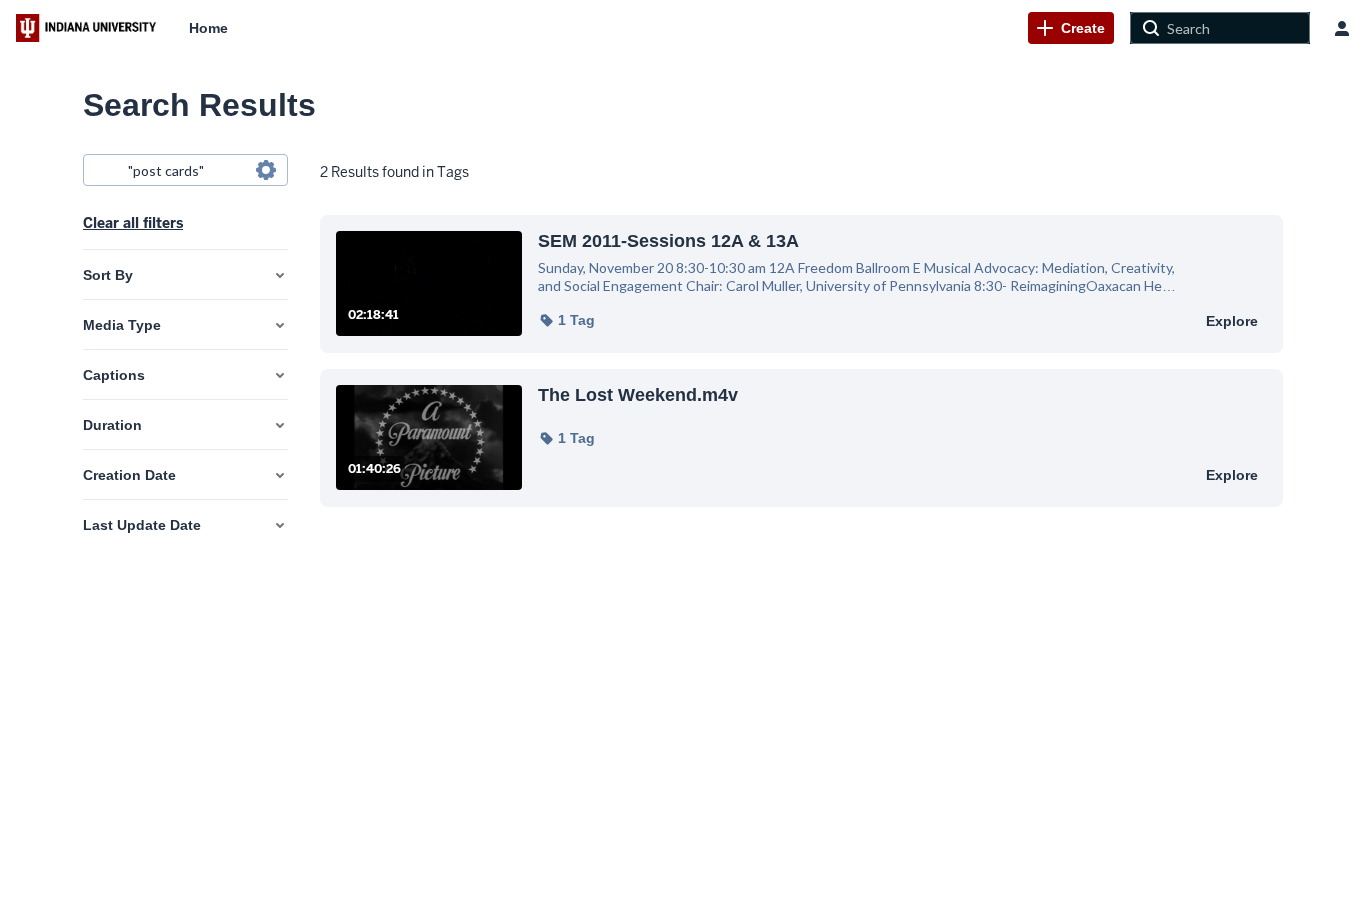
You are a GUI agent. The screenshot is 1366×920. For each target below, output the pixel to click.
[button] (566, 320)
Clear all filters (133, 223)
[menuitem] (208, 28)
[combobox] (184, 170)
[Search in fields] (266, 170)
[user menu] (1342, 28)
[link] (1071, 28)
